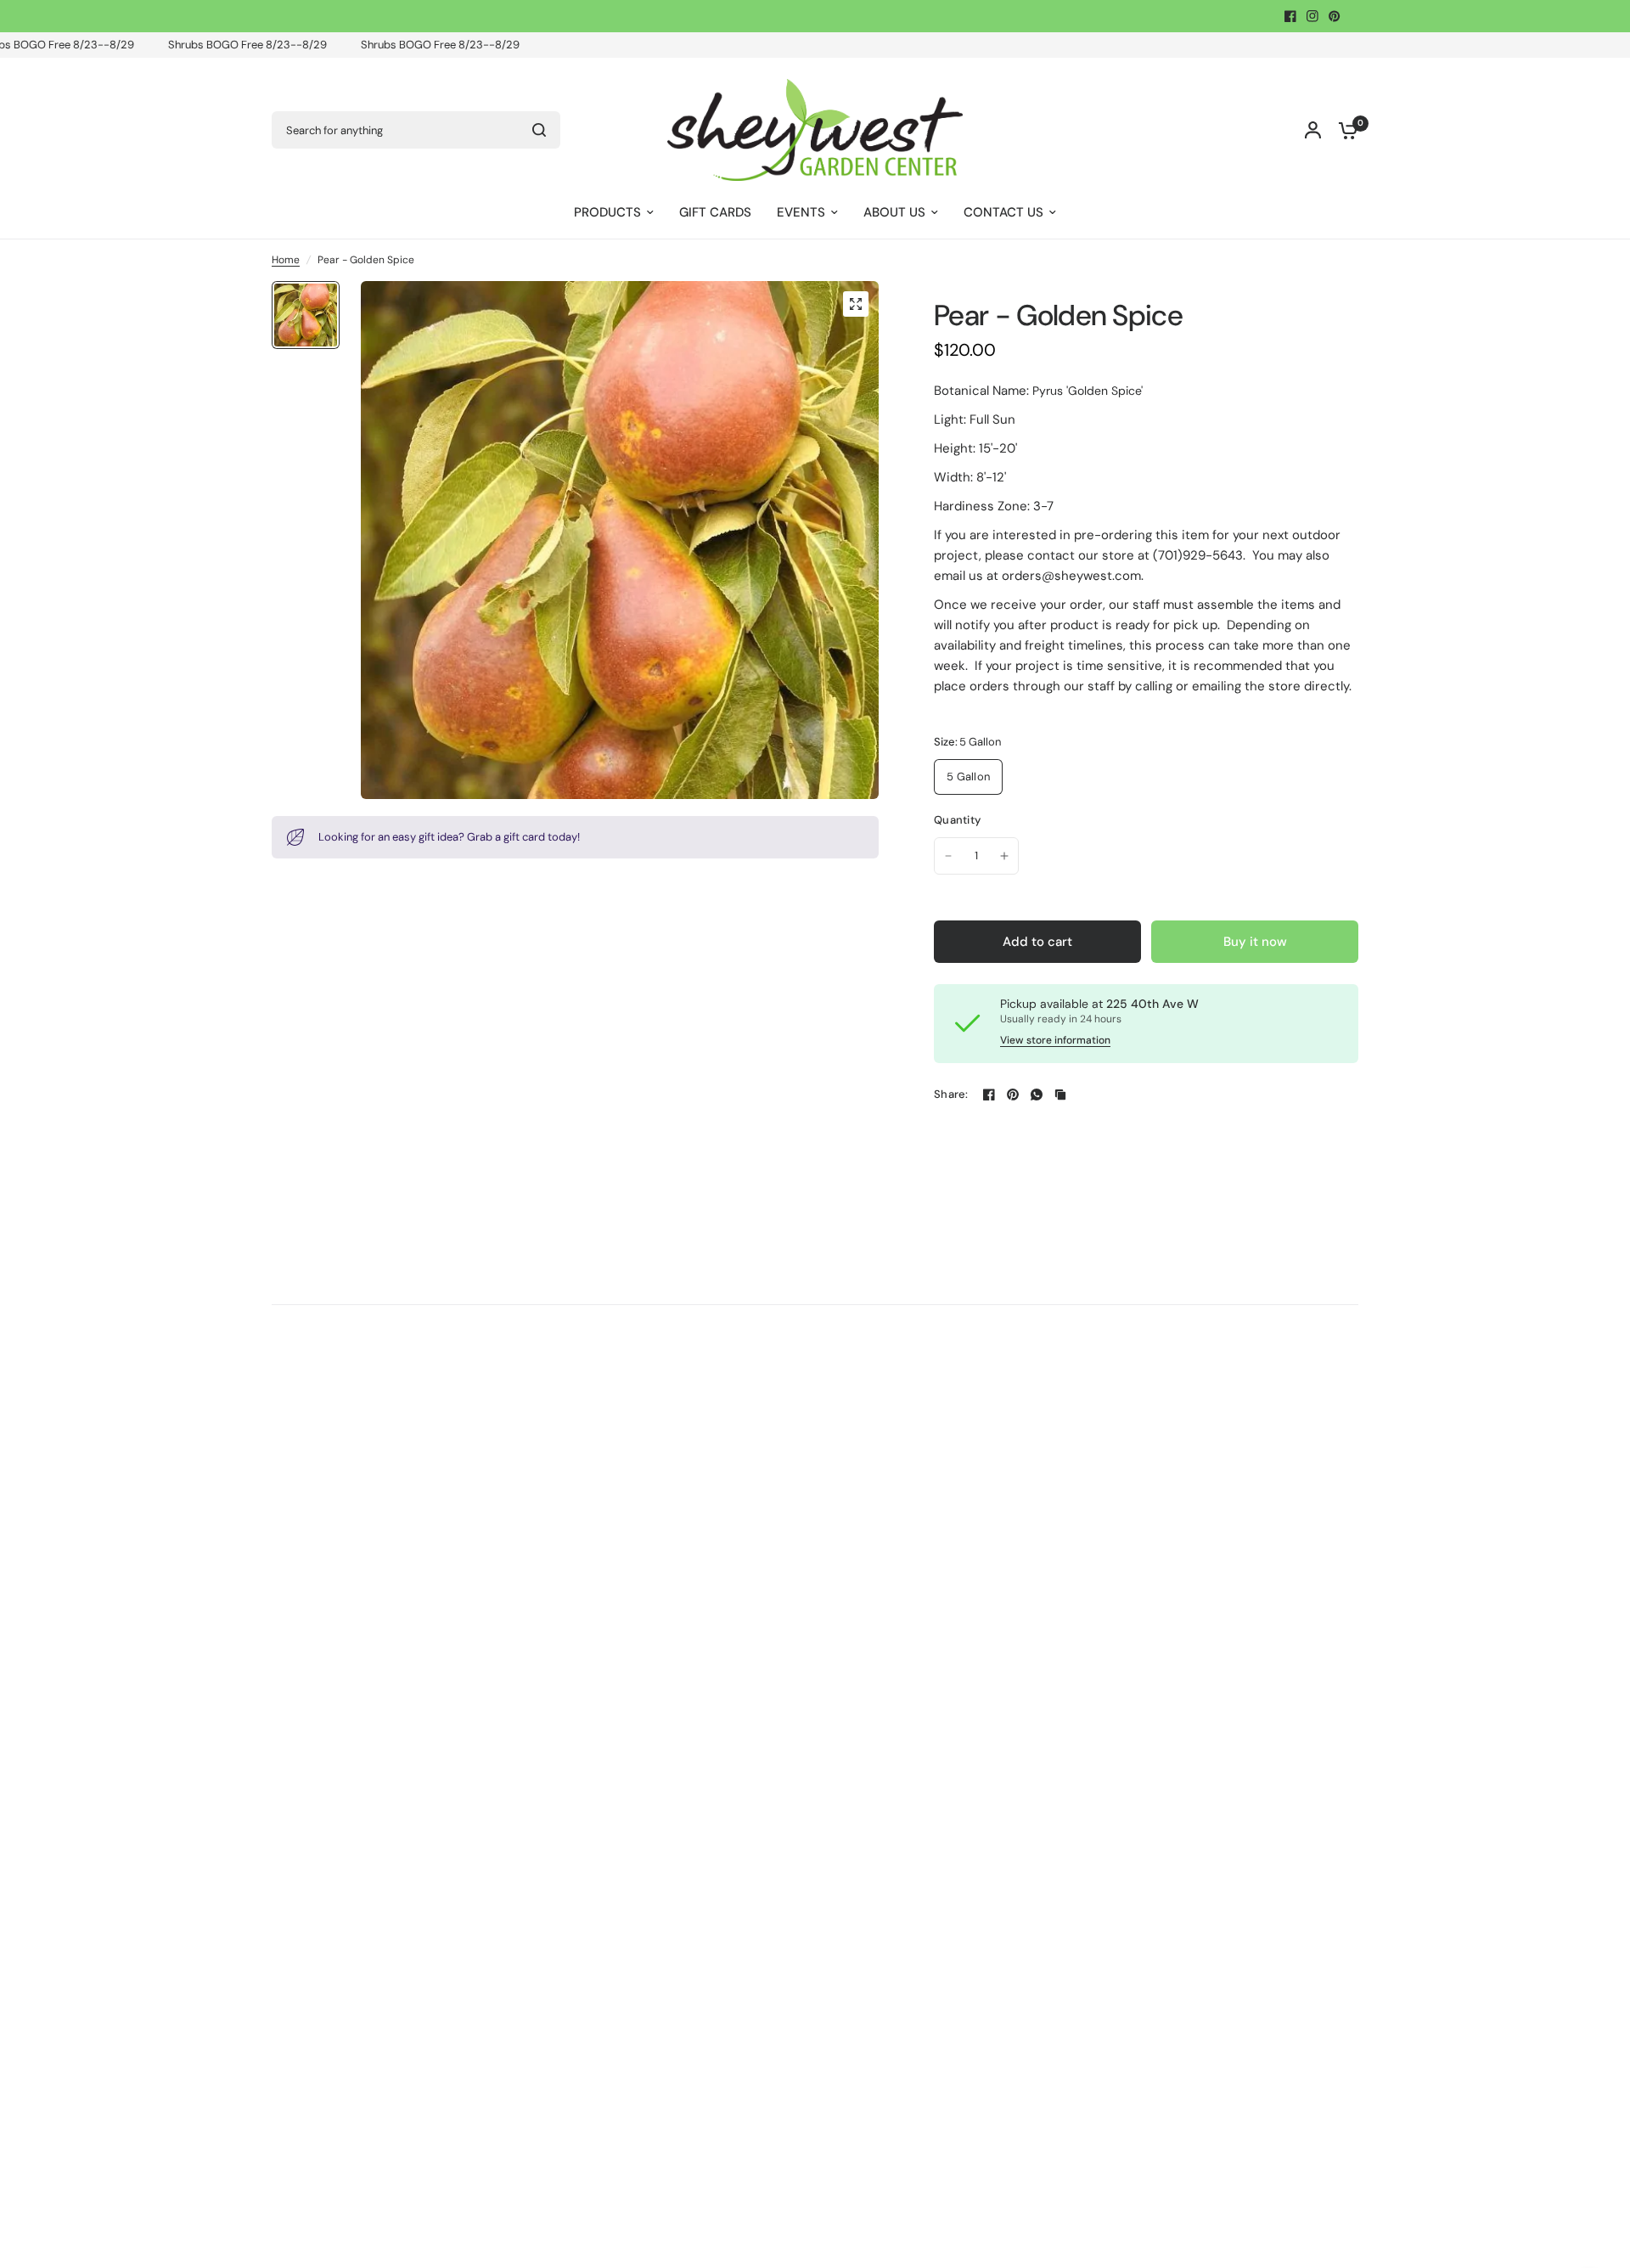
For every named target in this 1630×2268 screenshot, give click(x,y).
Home (286, 260)
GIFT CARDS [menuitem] (715, 212)
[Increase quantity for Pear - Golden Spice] (1004, 856)
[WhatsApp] (1037, 1095)
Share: (951, 1094)
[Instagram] (1312, 16)
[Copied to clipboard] (1060, 1095)
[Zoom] (856, 304)
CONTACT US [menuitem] (1003, 212)
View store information (1055, 1040)
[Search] (539, 130)
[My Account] (1313, 130)
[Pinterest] (1335, 16)
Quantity (957, 820)
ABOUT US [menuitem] (894, 212)
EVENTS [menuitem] (801, 212)
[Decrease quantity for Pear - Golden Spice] (948, 856)
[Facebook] (1290, 16)
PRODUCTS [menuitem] (607, 212)
